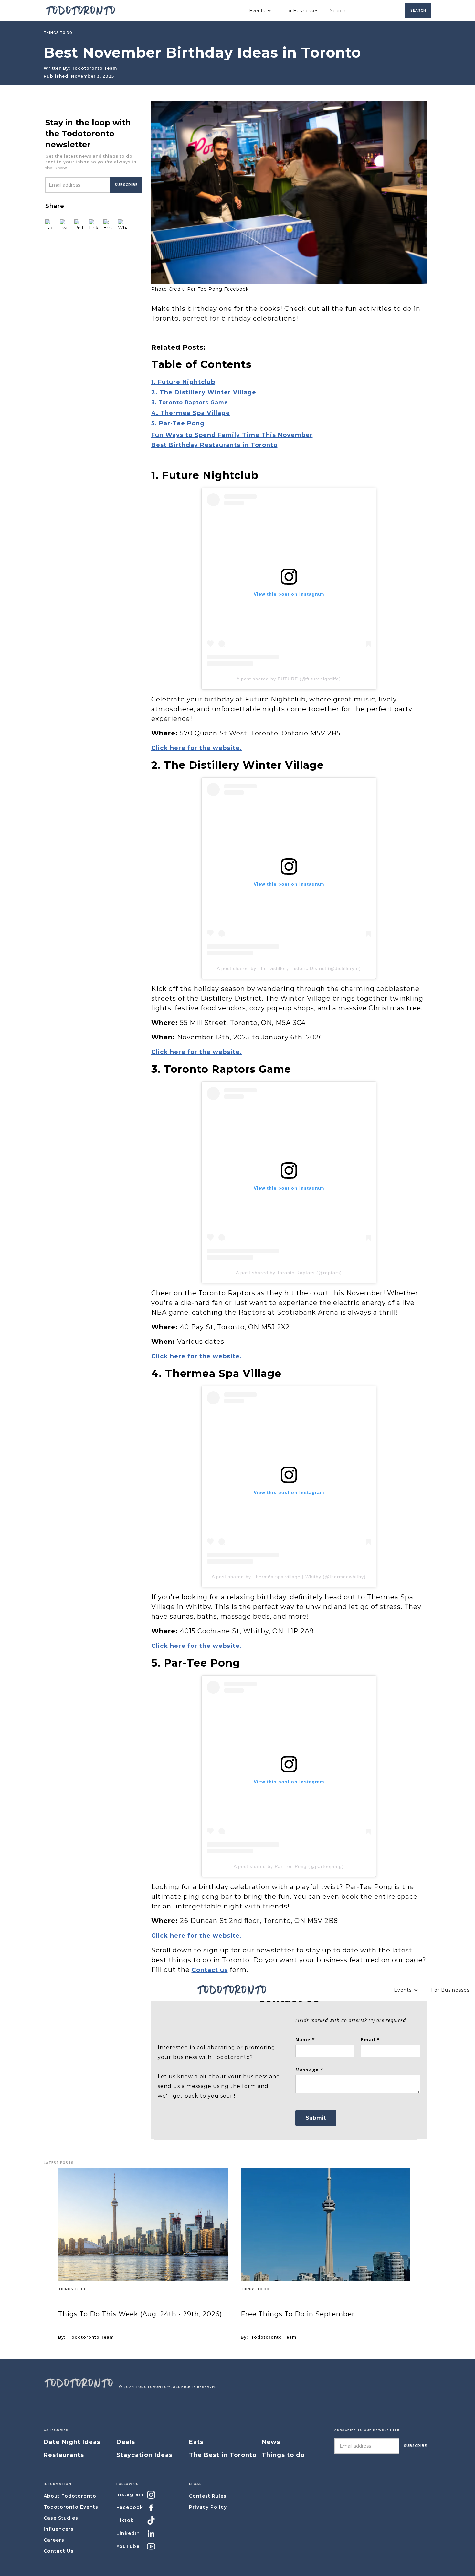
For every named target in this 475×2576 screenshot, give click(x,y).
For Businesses (301, 11)
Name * (305, 2040)
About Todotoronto (70, 2496)
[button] (260, 11)
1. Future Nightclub (183, 382)
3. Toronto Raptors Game (190, 402)
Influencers (59, 2529)
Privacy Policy (208, 2507)
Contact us (210, 1970)
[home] (81, 11)
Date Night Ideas (72, 2442)
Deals (126, 2442)
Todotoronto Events (71, 2507)
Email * (370, 2040)
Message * (309, 2070)
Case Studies (61, 2518)
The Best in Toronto (223, 2455)
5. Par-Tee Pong (178, 423)
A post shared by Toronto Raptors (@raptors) (289, 1273)
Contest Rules (208, 2496)
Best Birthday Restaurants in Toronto (214, 445)
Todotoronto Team (94, 68)
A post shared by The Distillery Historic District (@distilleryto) (289, 968)
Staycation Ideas (144, 2455)
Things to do (73, 2289)
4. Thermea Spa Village (191, 413)
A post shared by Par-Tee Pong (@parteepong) (289, 1866)
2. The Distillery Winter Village (204, 392)
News (271, 2442)
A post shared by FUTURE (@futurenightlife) (289, 679)
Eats (196, 2442)
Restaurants (64, 2455)
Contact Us (59, 2551)
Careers (54, 2540)
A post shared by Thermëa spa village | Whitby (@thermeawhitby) (289, 1577)
